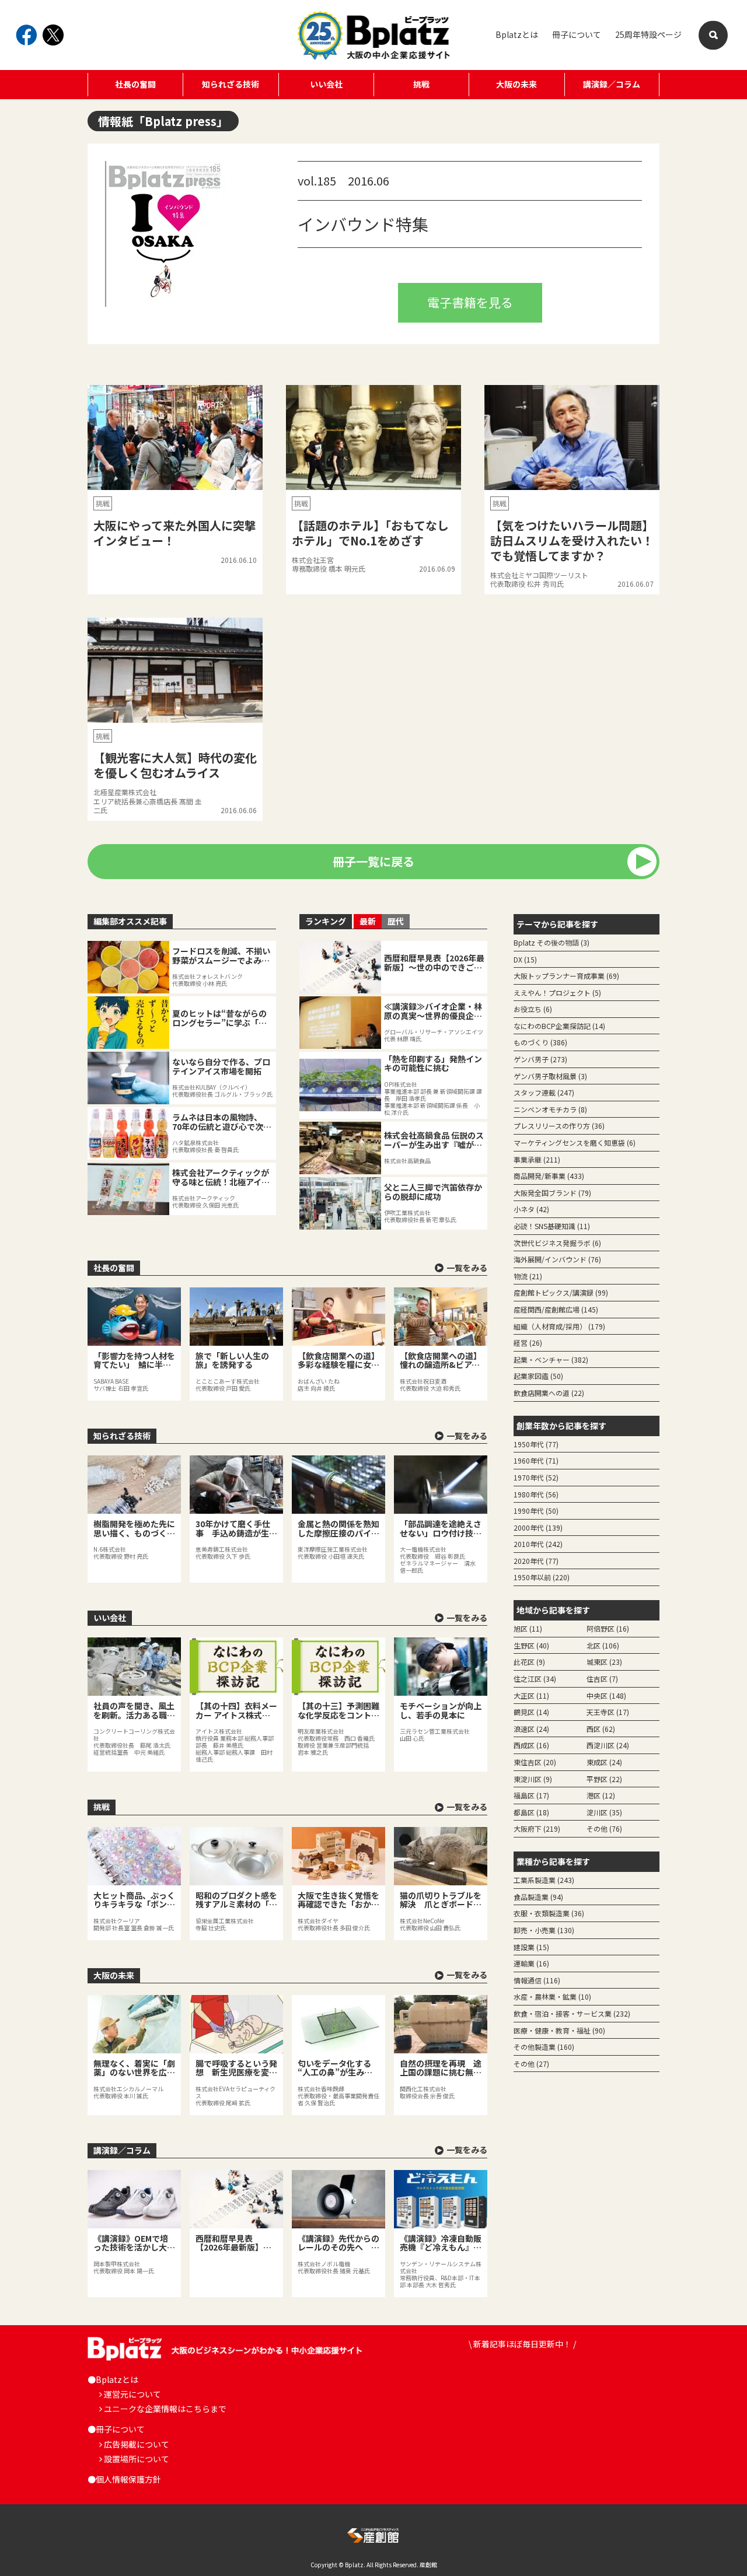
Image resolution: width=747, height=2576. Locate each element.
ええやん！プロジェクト (557, 993)
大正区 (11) (531, 1695)
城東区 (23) (604, 1662)
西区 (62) (601, 1729)
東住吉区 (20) (535, 1762)
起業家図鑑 (538, 1376)
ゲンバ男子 (540, 1059)
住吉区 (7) (602, 1679)
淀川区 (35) (604, 1812)
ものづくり (540, 1042)
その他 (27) (531, 2064)
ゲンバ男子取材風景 (550, 1076)
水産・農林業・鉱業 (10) (552, 1996)
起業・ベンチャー (551, 1359)
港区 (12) (601, 1795)
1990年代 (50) (536, 1511)
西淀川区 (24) (608, 1745)
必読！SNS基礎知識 (552, 1226)
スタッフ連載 (544, 1092)
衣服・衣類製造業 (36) (549, 1913)
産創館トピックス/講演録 (561, 1292)
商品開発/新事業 (549, 1176)
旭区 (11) (528, 1628)
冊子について (577, 34)
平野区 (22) (604, 1779)
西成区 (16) (531, 1745)
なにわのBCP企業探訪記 (559, 1026)
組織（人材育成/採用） (559, 1326)
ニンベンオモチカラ (550, 1109)
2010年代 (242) (538, 1544)
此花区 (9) (529, 1662)
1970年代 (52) (536, 1477)
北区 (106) (603, 1645)
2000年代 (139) (538, 1527)
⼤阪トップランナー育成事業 (566, 976)
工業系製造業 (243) (544, 1880)
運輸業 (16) (531, 1963)
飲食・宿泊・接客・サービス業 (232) (572, 2013)
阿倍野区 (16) (608, 1628)
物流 (528, 1276)
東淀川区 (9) (533, 1779)
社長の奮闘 (135, 84)
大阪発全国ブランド (552, 1193)
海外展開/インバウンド (557, 1259)
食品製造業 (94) (538, 1897)
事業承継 (537, 1159)
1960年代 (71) (536, 1460)
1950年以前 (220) (542, 1577)
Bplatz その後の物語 (551, 942)
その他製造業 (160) (544, 2047)
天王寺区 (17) (608, 1712)
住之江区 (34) (535, 1679)
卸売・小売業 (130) (544, 1930)
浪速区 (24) (531, 1729)
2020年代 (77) (536, 1561)
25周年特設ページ (648, 34)
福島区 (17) (531, 1795)
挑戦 (421, 84)
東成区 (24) (604, 1762)
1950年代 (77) (536, 1444)
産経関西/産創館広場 (556, 1309)
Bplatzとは (517, 34)
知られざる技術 (231, 84)
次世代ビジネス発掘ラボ (557, 1243)
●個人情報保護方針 (124, 2479)
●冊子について (116, 2429)
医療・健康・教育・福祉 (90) (559, 2030)
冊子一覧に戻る (373, 861)
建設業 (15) (531, 1947)
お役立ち (533, 1009)
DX (525, 959)
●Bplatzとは (113, 2379)
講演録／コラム (612, 84)
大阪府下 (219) (537, 1828)
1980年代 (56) (536, 1494)
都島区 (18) (531, 1812)
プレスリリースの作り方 (559, 1126)
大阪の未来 (516, 84)
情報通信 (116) (537, 1980)
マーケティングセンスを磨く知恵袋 (575, 1142)
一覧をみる (467, 1268)
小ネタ (531, 1209)
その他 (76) (604, 1828)
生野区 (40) (531, 1645)
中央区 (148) (606, 1695)
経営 (528, 1343)
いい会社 (326, 84)
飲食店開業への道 (549, 1393)
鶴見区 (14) (531, 1712)
